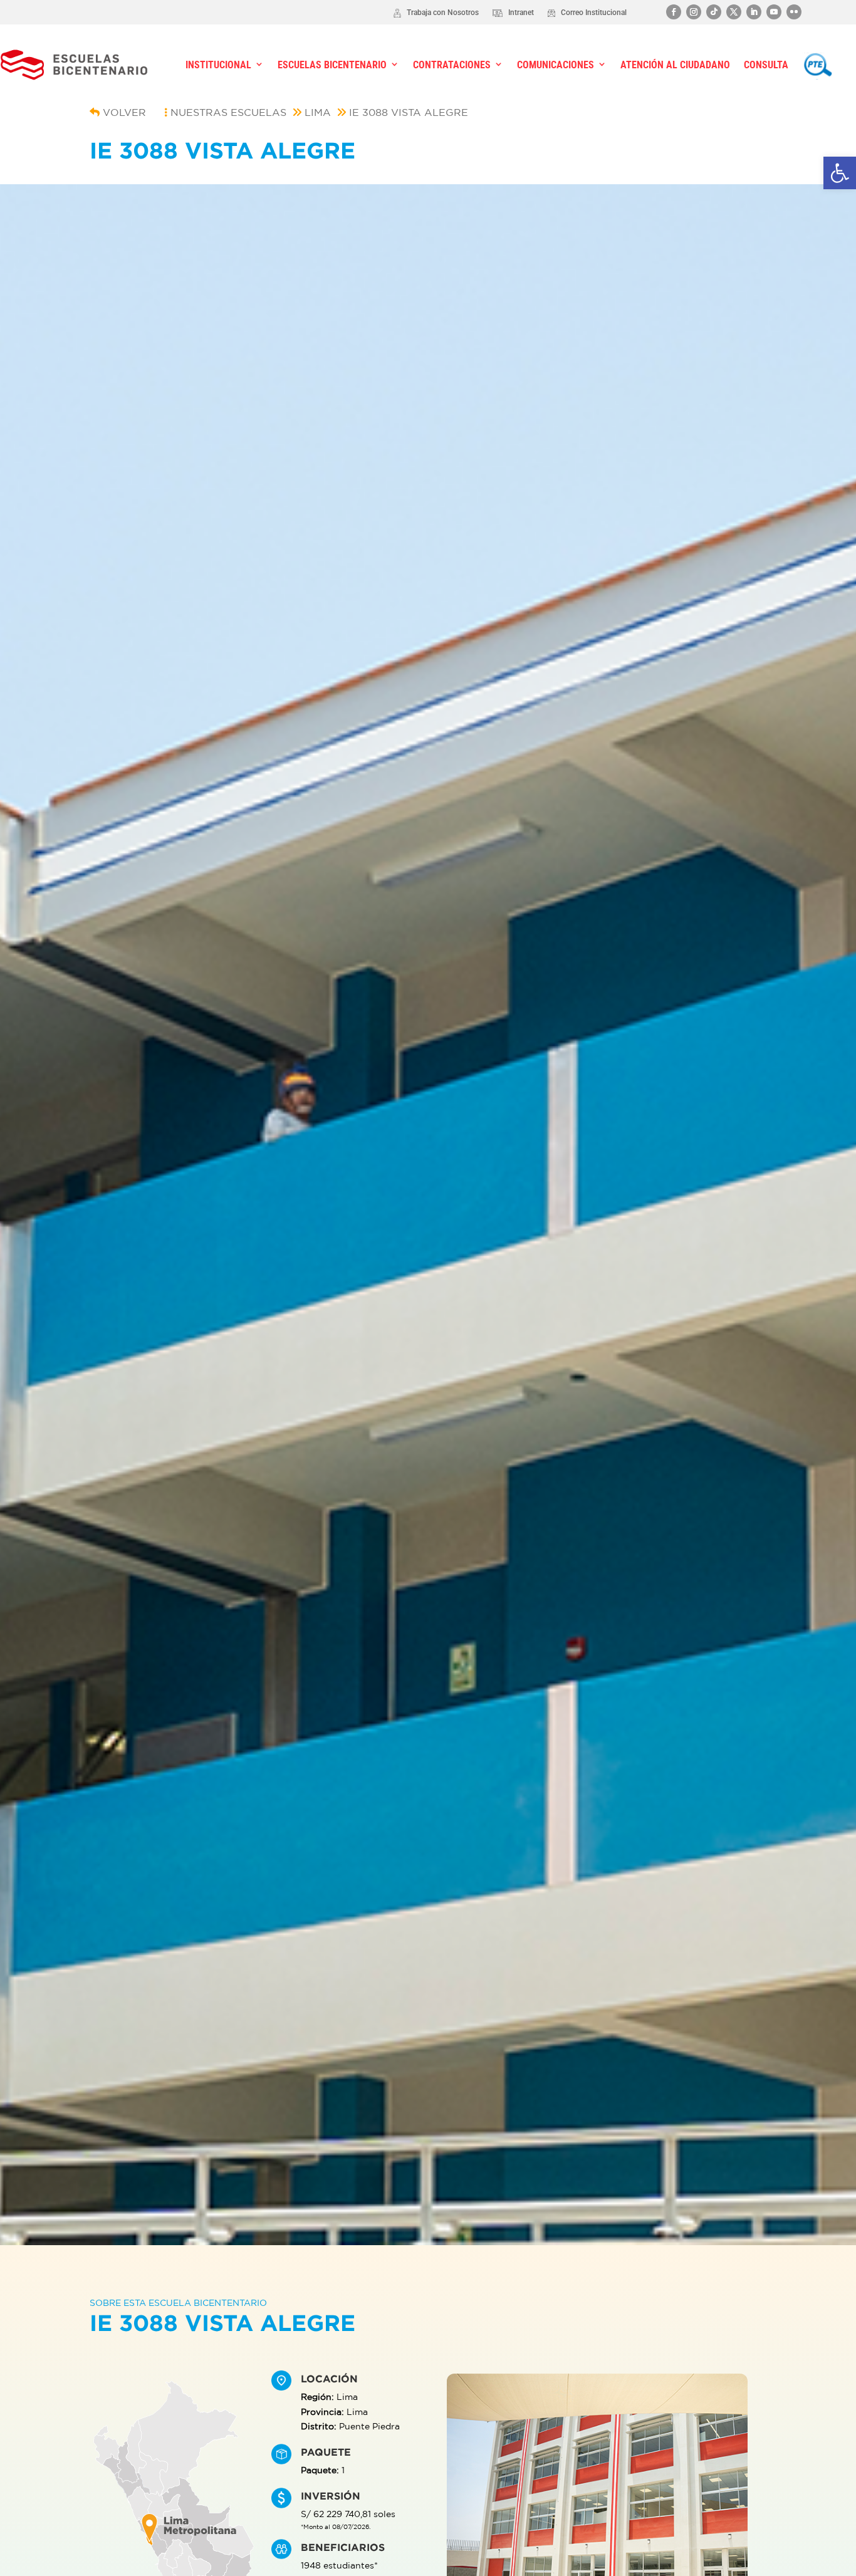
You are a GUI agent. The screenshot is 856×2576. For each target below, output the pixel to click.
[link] (840, 173)
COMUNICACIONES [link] (556, 65)
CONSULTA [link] (766, 65)
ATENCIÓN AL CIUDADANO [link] (675, 65)
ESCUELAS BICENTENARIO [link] (332, 65)
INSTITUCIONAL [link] (218, 65)
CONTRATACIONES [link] (452, 65)
